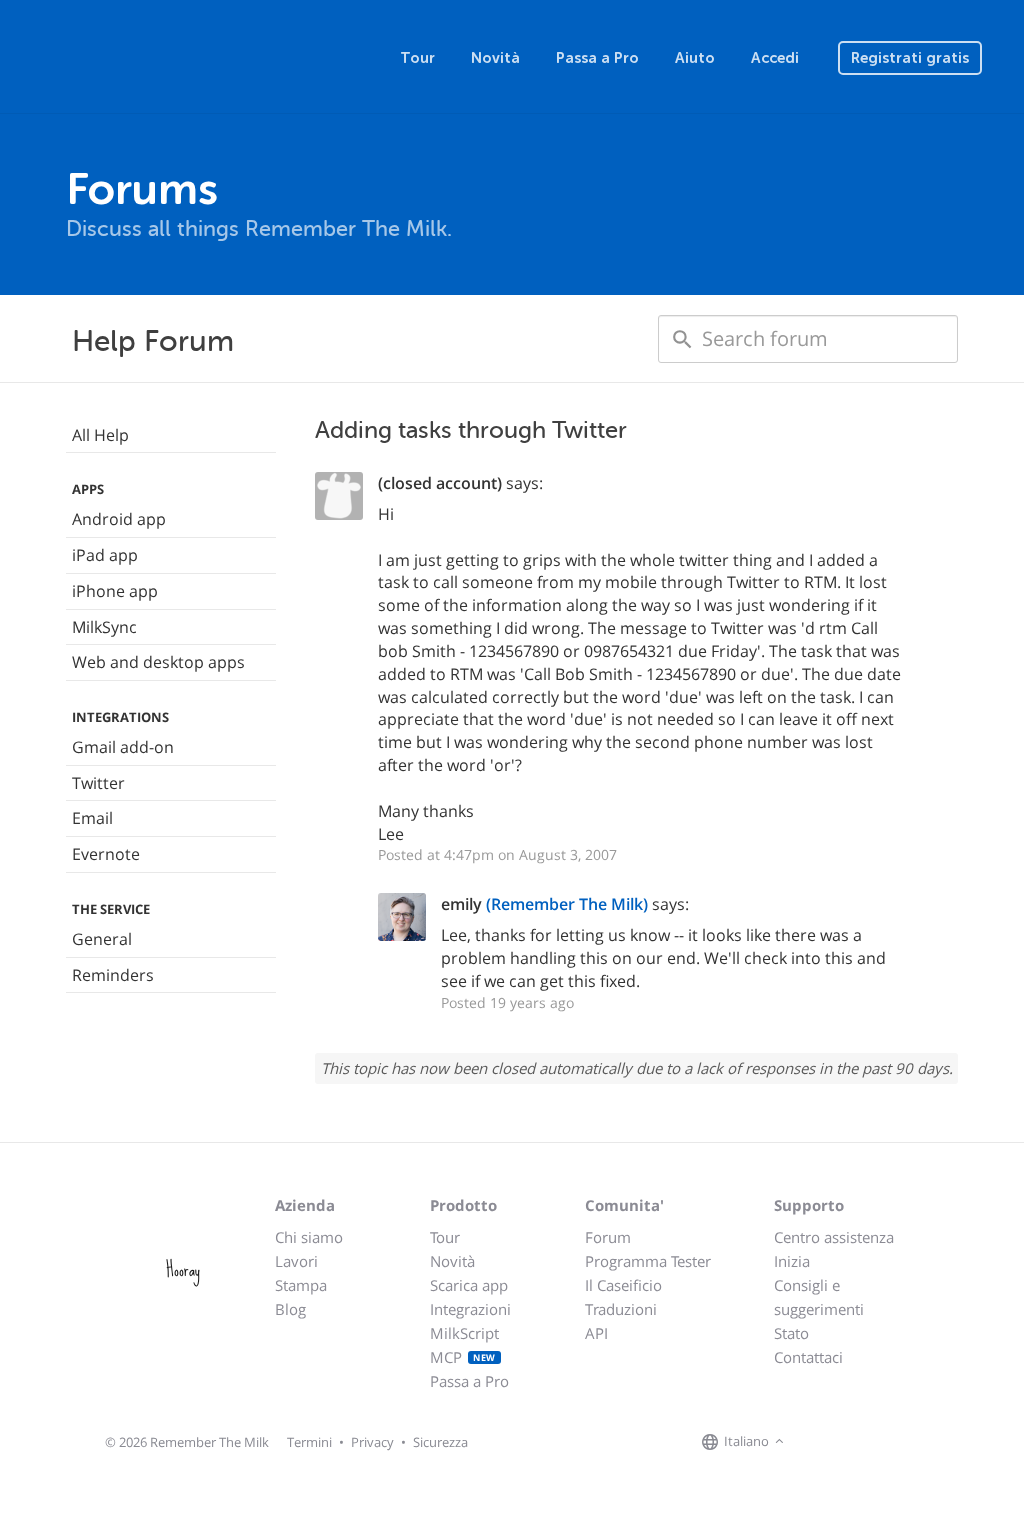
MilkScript (464, 1333)
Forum (608, 1237)
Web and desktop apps (158, 662)
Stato (791, 1333)
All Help (100, 435)
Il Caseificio (623, 1285)
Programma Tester (648, 1261)
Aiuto (695, 58)
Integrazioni (470, 1309)
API (596, 1333)
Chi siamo (309, 1237)
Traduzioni (621, 1309)
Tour (417, 58)
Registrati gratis (910, 58)
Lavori (296, 1261)
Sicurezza (440, 1442)
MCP (463, 1357)
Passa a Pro (597, 58)
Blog (290, 1309)
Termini (309, 1442)
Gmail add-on (123, 747)
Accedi (775, 58)
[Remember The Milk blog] (871, 1442)
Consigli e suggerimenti (819, 1297)
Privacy (372, 1442)
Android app (119, 519)
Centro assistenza (834, 1237)
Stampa (301, 1285)
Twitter (98, 783)
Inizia (792, 1261)
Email (92, 818)
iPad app (105, 555)
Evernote (106, 854)
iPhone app (115, 591)
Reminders (113, 975)
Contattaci (808, 1357)
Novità (495, 58)
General (102, 939)
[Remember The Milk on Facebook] (818, 1442)
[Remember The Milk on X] (846, 1442)
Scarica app (469, 1285)
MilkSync (104, 627)
